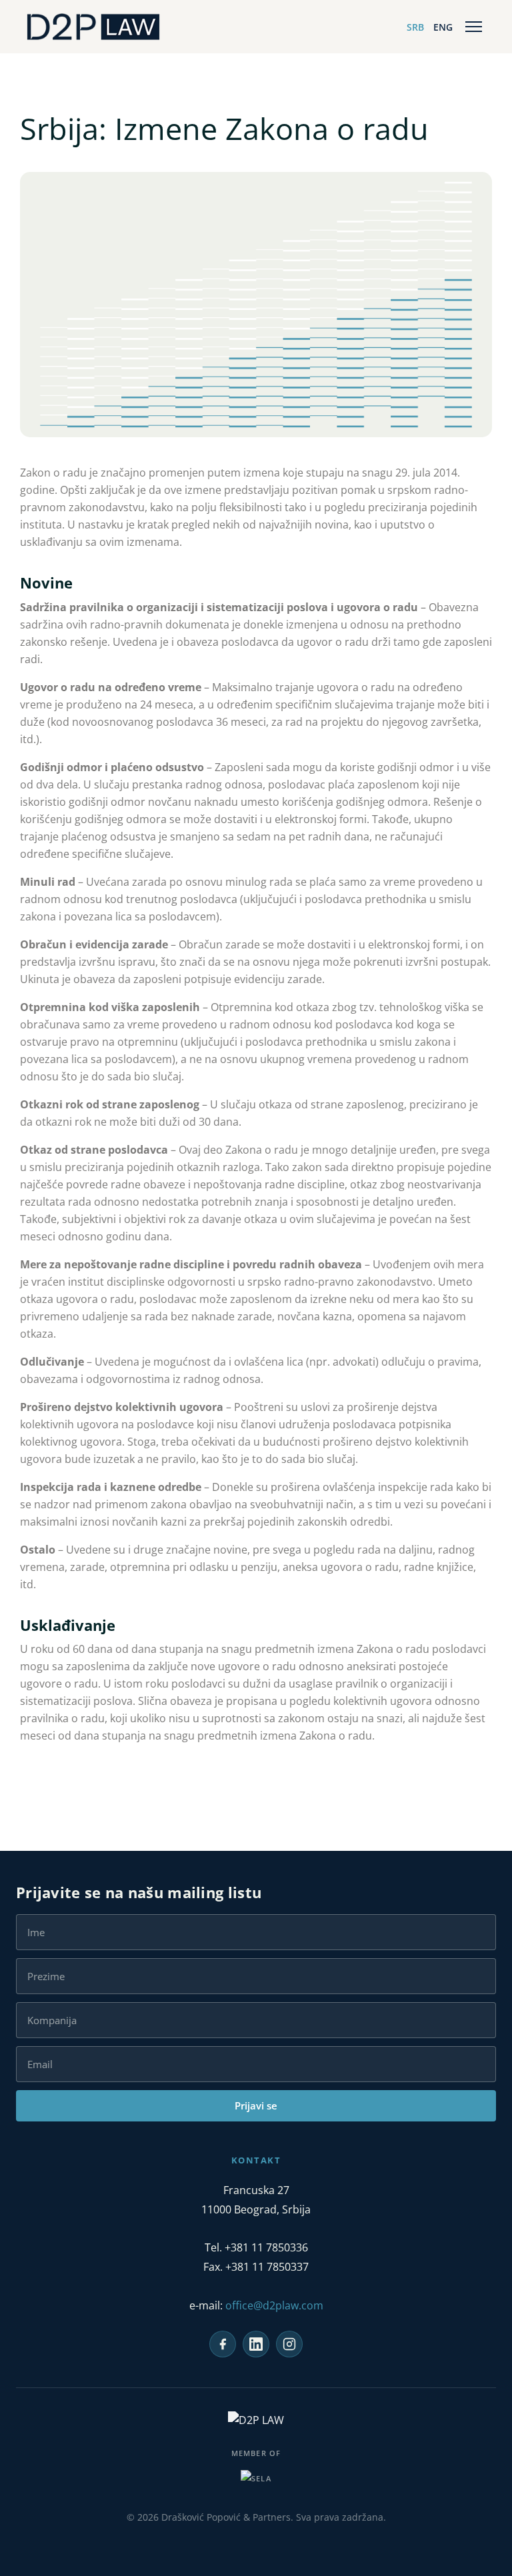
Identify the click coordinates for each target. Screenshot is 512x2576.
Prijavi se (256, 2105)
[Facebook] (223, 2344)
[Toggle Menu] (474, 27)
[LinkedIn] (256, 2344)
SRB (415, 27)
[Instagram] (289, 2344)
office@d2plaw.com (274, 2305)
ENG (443, 27)
